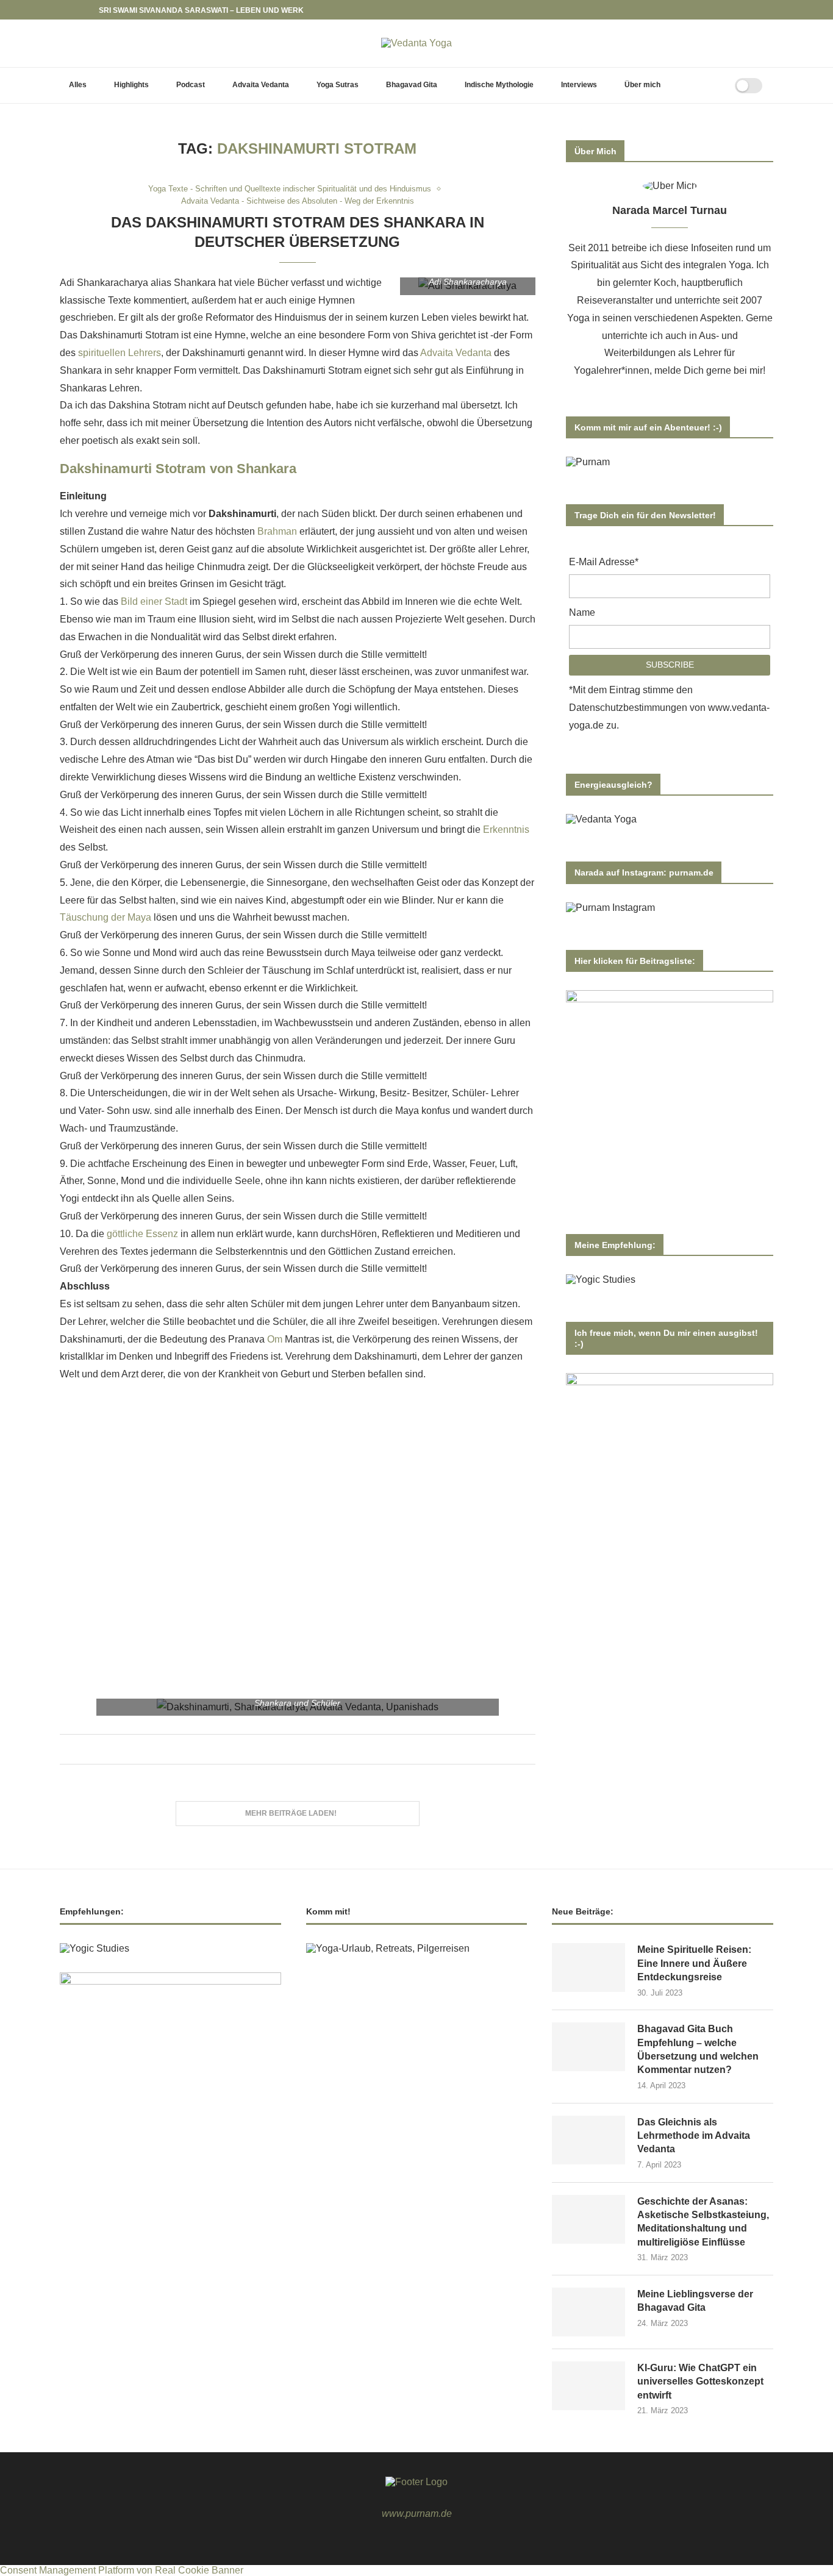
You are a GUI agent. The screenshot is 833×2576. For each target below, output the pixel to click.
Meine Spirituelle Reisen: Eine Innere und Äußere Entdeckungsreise (694, 1963)
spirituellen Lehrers (120, 353)
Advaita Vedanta (261, 85)
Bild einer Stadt (154, 601)
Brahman (277, 531)
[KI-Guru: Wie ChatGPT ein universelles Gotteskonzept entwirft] (588, 2386)
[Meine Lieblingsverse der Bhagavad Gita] (588, 2312)
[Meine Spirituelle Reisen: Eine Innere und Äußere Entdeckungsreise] (588, 1968)
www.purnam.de (417, 2514)
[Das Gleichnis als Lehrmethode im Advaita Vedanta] (588, 2140)
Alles (78, 85)
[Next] (87, 10)
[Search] (710, 85)
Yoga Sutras (338, 85)
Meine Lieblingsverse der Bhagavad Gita (695, 2301)
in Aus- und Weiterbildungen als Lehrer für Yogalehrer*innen (656, 353)
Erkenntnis (506, 830)
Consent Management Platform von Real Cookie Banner (122, 2570)
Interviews (579, 85)
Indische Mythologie (499, 85)
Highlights (131, 85)
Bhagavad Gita (412, 85)
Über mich (642, 85)
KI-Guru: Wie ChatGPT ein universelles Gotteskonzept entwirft (700, 2382)
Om (275, 1339)
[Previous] (71, 10)
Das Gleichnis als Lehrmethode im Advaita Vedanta (694, 2136)
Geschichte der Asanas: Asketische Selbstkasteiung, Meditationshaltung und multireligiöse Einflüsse (703, 2222)
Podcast (191, 85)
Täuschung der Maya (105, 917)
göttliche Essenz (142, 1234)
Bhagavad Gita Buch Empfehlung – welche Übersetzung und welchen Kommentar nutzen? (698, 2049)
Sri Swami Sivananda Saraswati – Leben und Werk (201, 10)
